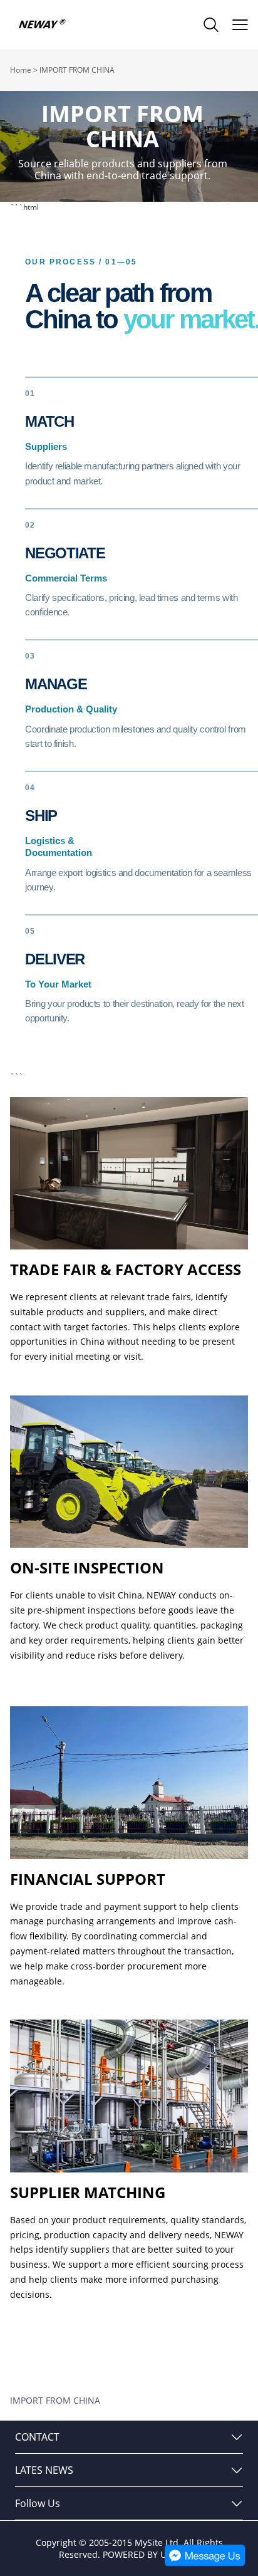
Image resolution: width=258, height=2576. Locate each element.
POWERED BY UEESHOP (151, 2554)
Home (21, 70)
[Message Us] (205, 2563)
